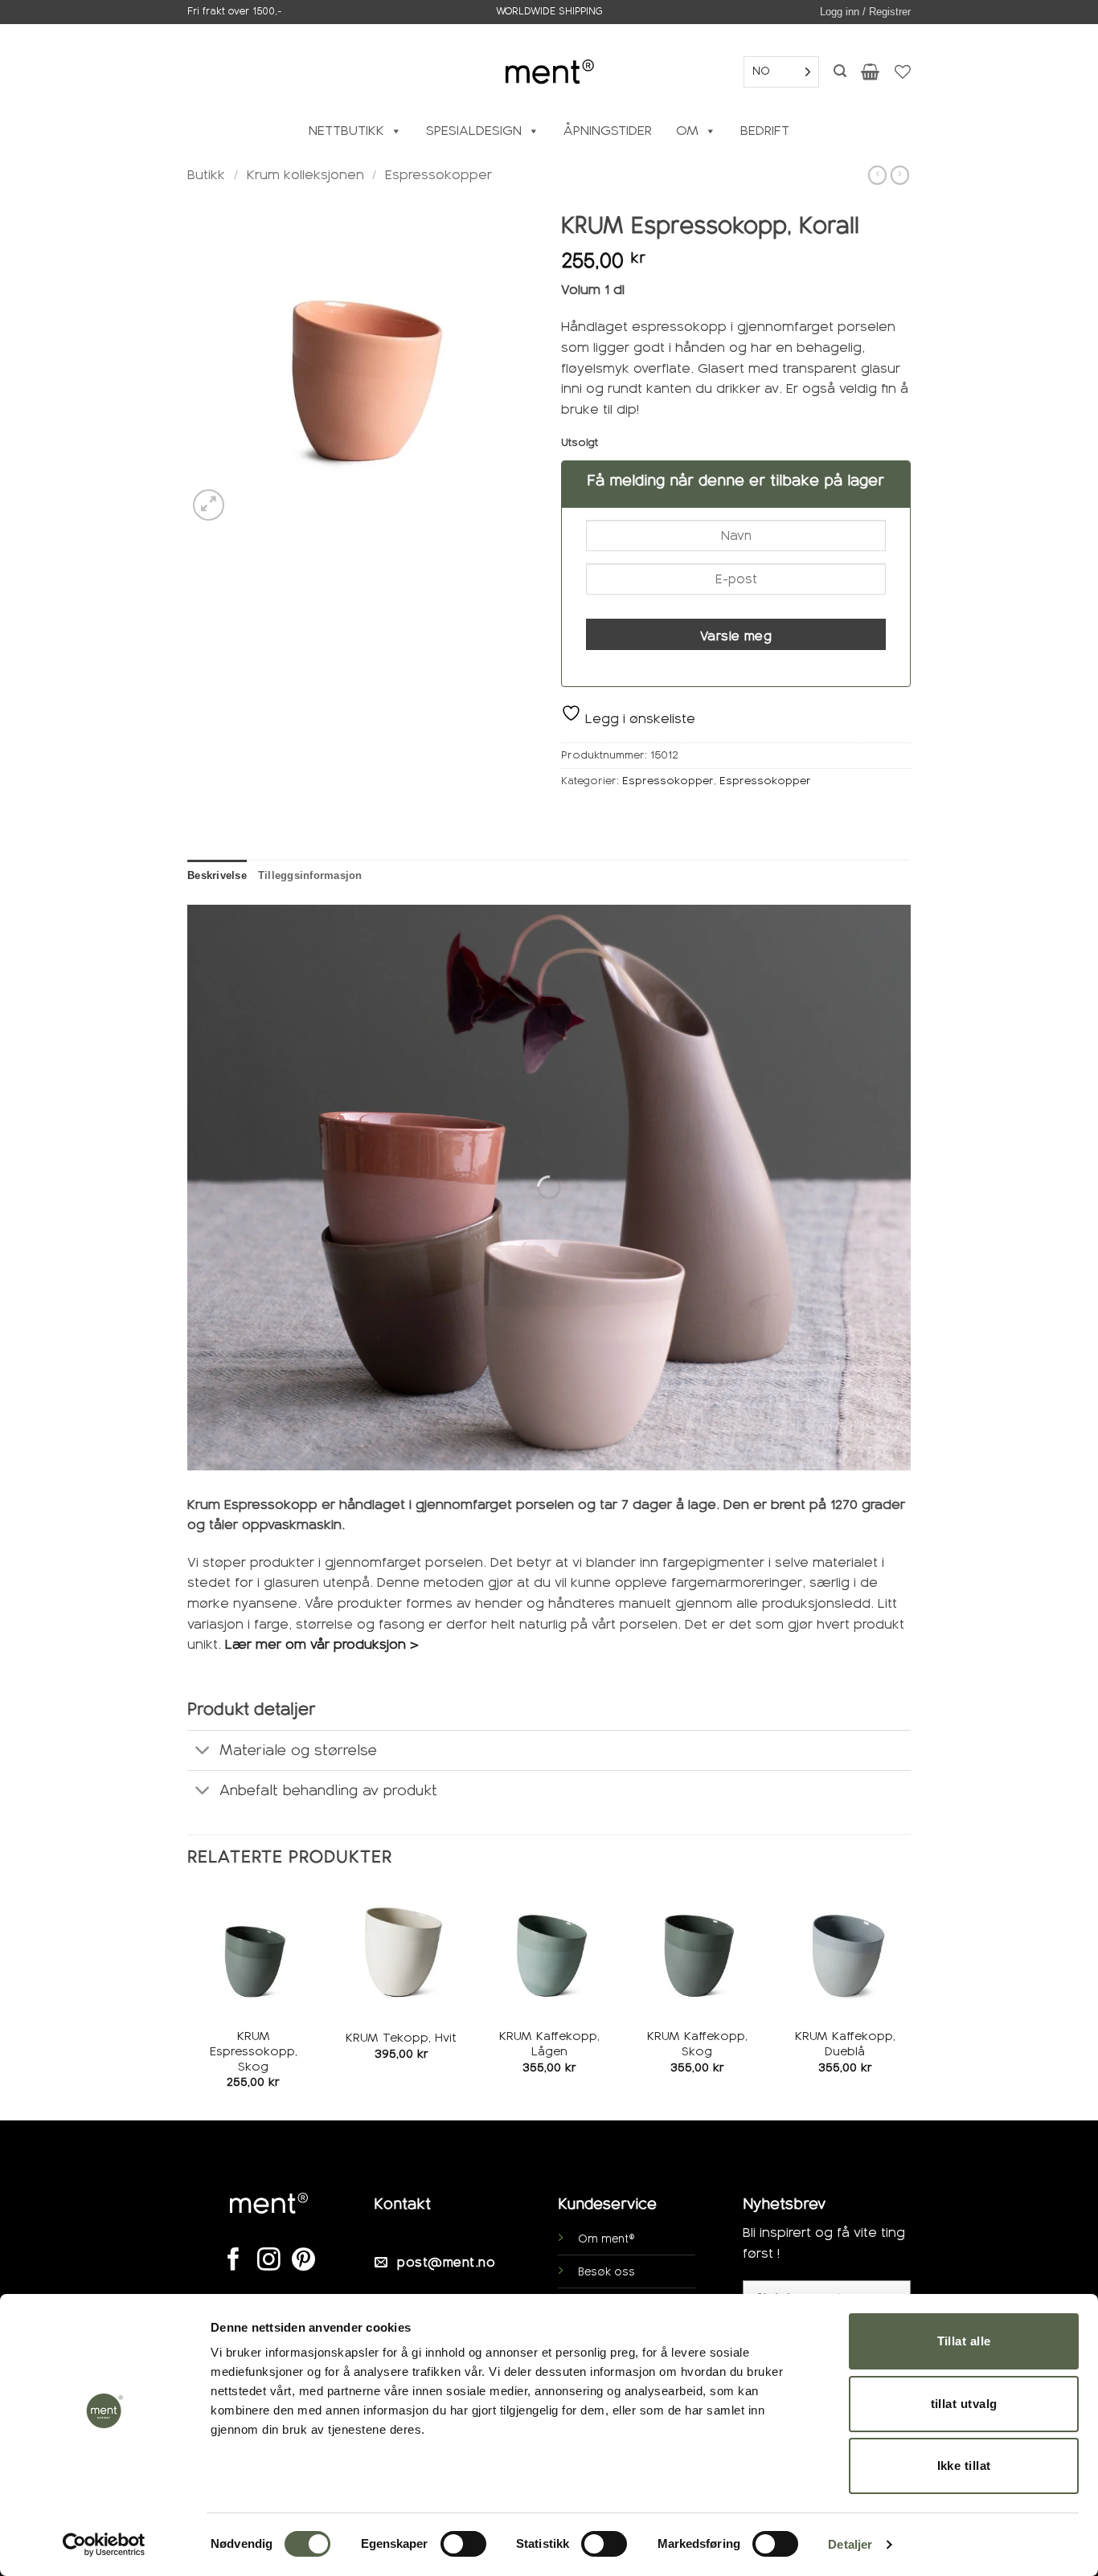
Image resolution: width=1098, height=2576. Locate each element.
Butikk (206, 175)
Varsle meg (736, 636)
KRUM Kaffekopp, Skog (697, 2044)
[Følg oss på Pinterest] (303, 2261)
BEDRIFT (765, 131)
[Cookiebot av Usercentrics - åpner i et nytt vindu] (104, 2545)
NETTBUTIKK (346, 131)
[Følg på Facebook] (234, 2261)
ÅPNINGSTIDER (608, 131)
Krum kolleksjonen (305, 175)
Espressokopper (438, 175)
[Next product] (877, 175)
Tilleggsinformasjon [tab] (310, 875)
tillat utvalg (964, 2404)
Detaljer (850, 2544)
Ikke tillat (964, 2466)
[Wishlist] (903, 72)
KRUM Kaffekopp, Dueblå (845, 2044)
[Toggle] (203, 1752)
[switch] (463, 2544)
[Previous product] (900, 175)
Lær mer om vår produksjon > (324, 1644)
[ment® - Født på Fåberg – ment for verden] (549, 71)
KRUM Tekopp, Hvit (401, 2038)
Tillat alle (964, 2341)
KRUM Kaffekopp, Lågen (549, 2044)
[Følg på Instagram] (269, 2261)
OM (687, 131)
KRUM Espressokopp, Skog (254, 2051)
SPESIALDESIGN (474, 131)
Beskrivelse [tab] (217, 875)
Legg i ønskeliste (638, 719)
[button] (865, 12)
